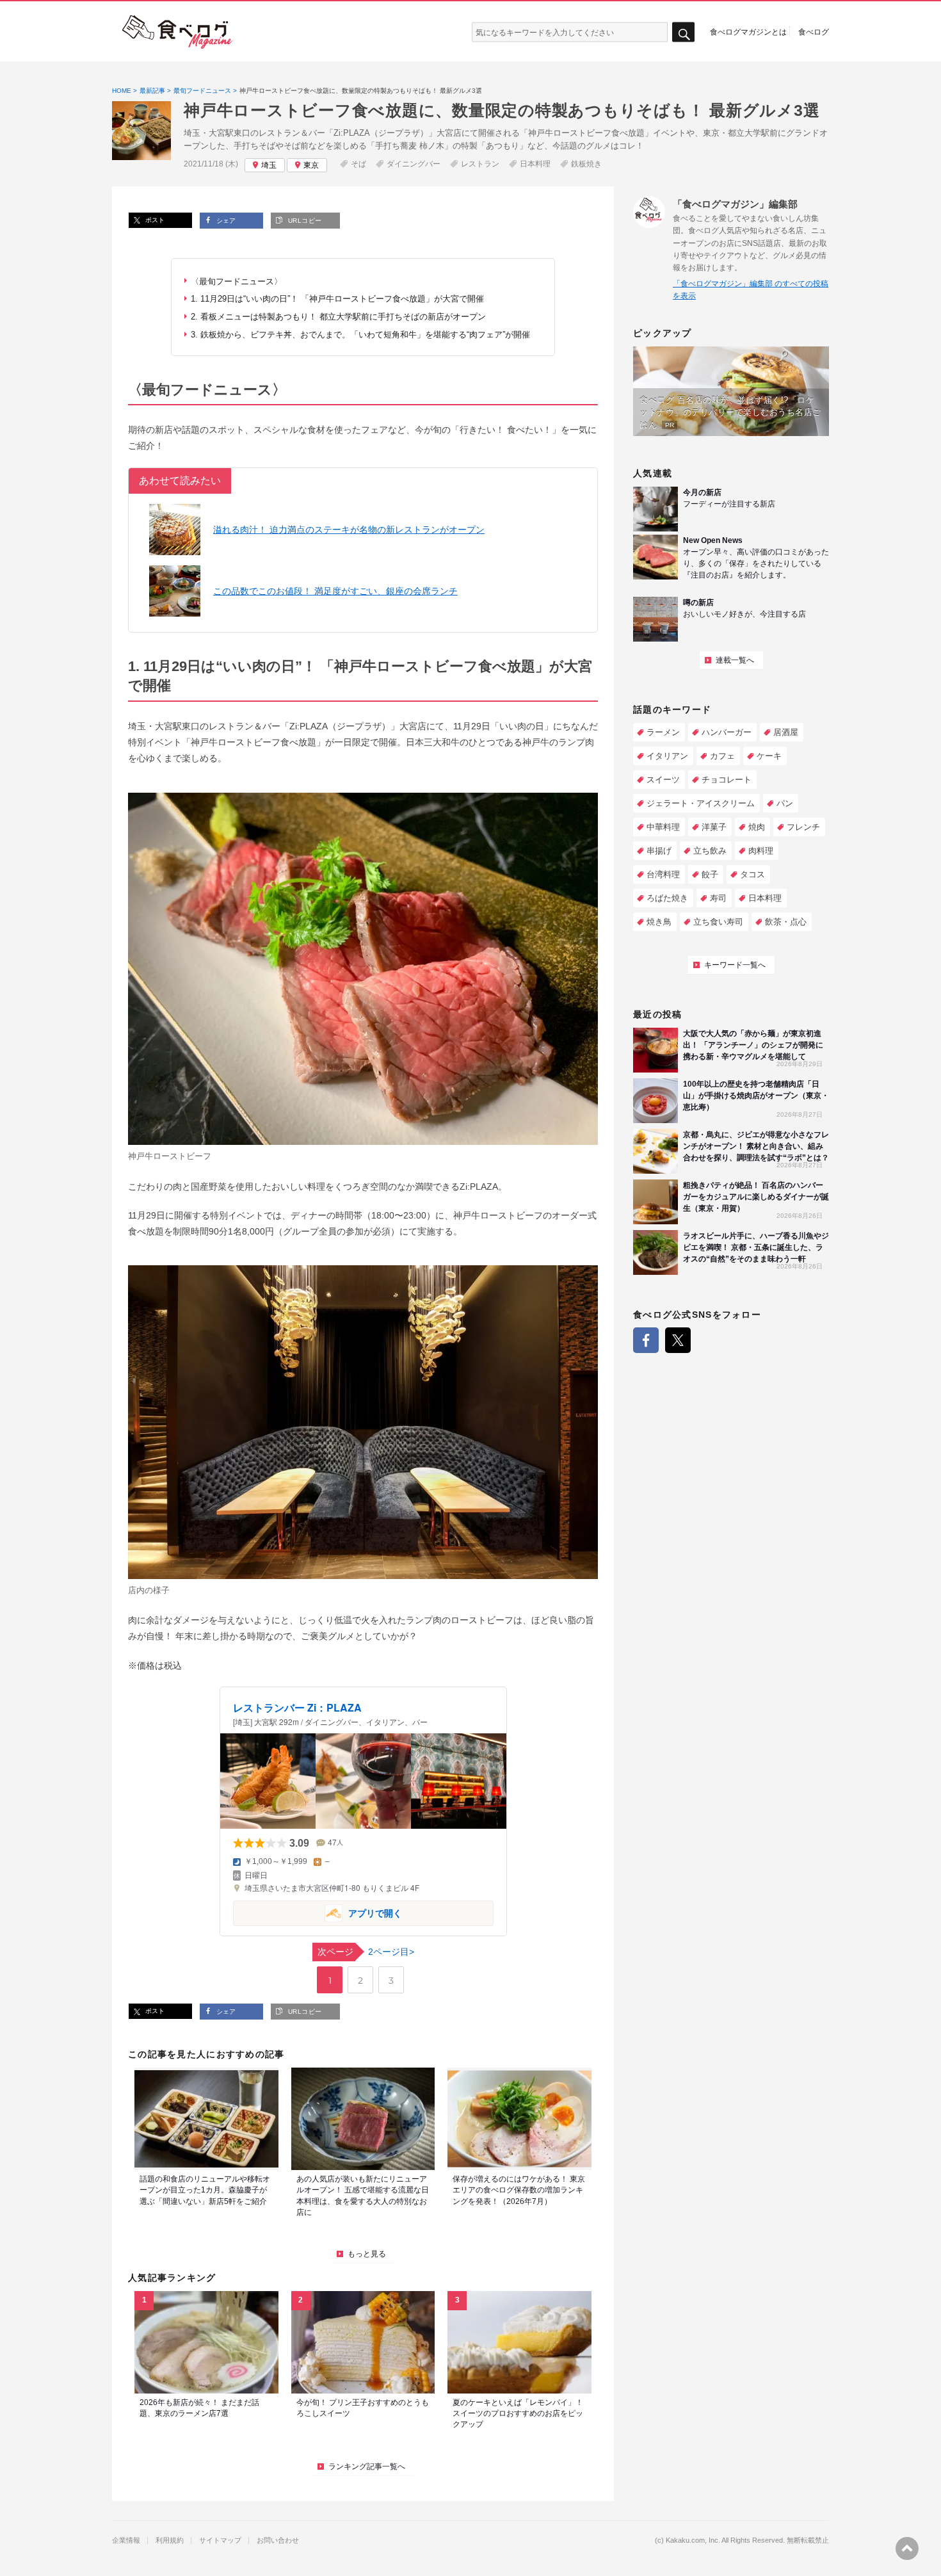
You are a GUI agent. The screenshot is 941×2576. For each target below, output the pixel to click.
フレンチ (803, 827)
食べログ (814, 31)
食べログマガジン (177, 32)
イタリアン (667, 756)
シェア (225, 221)
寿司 (718, 898)
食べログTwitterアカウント (678, 1340)
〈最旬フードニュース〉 (237, 281)
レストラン (480, 164)
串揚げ (659, 851)
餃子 (710, 874)
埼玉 (269, 165)
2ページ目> (366, 1952)
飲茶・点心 (786, 922)
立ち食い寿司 (718, 922)
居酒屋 (786, 732)
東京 (311, 165)
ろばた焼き (667, 898)
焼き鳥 (659, 922)
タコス (752, 874)
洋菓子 (714, 827)
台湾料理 (663, 874)
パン (785, 803)
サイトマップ (220, 2540)
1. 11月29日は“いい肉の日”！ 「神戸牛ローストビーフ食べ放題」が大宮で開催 (337, 299)
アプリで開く (318, 1912)
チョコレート (727, 780)
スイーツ (663, 780)
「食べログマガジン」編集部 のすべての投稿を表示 (751, 290)
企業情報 (126, 2540)
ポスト (154, 220)
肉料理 (761, 851)
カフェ (722, 756)
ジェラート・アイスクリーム (701, 803)
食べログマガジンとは (748, 31)
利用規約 (170, 2540)
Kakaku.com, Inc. (693, 2540)
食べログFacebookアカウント (646, 1340)
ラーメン (663, 732)
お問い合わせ (278, 2540)
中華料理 (663, 827)
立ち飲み (710, 851)
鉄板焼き (586, 164)
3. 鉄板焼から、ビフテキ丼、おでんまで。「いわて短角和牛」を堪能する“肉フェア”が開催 (360, 335)
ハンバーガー (727, 732)
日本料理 (535, 164)
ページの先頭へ (907, 2548)
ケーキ (769, 756)
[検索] (683, 32)
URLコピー (303, 221)
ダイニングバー (414, 164)
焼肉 (757, 827)
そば (358, 164)
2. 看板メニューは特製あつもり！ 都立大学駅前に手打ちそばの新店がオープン (338, 317)
